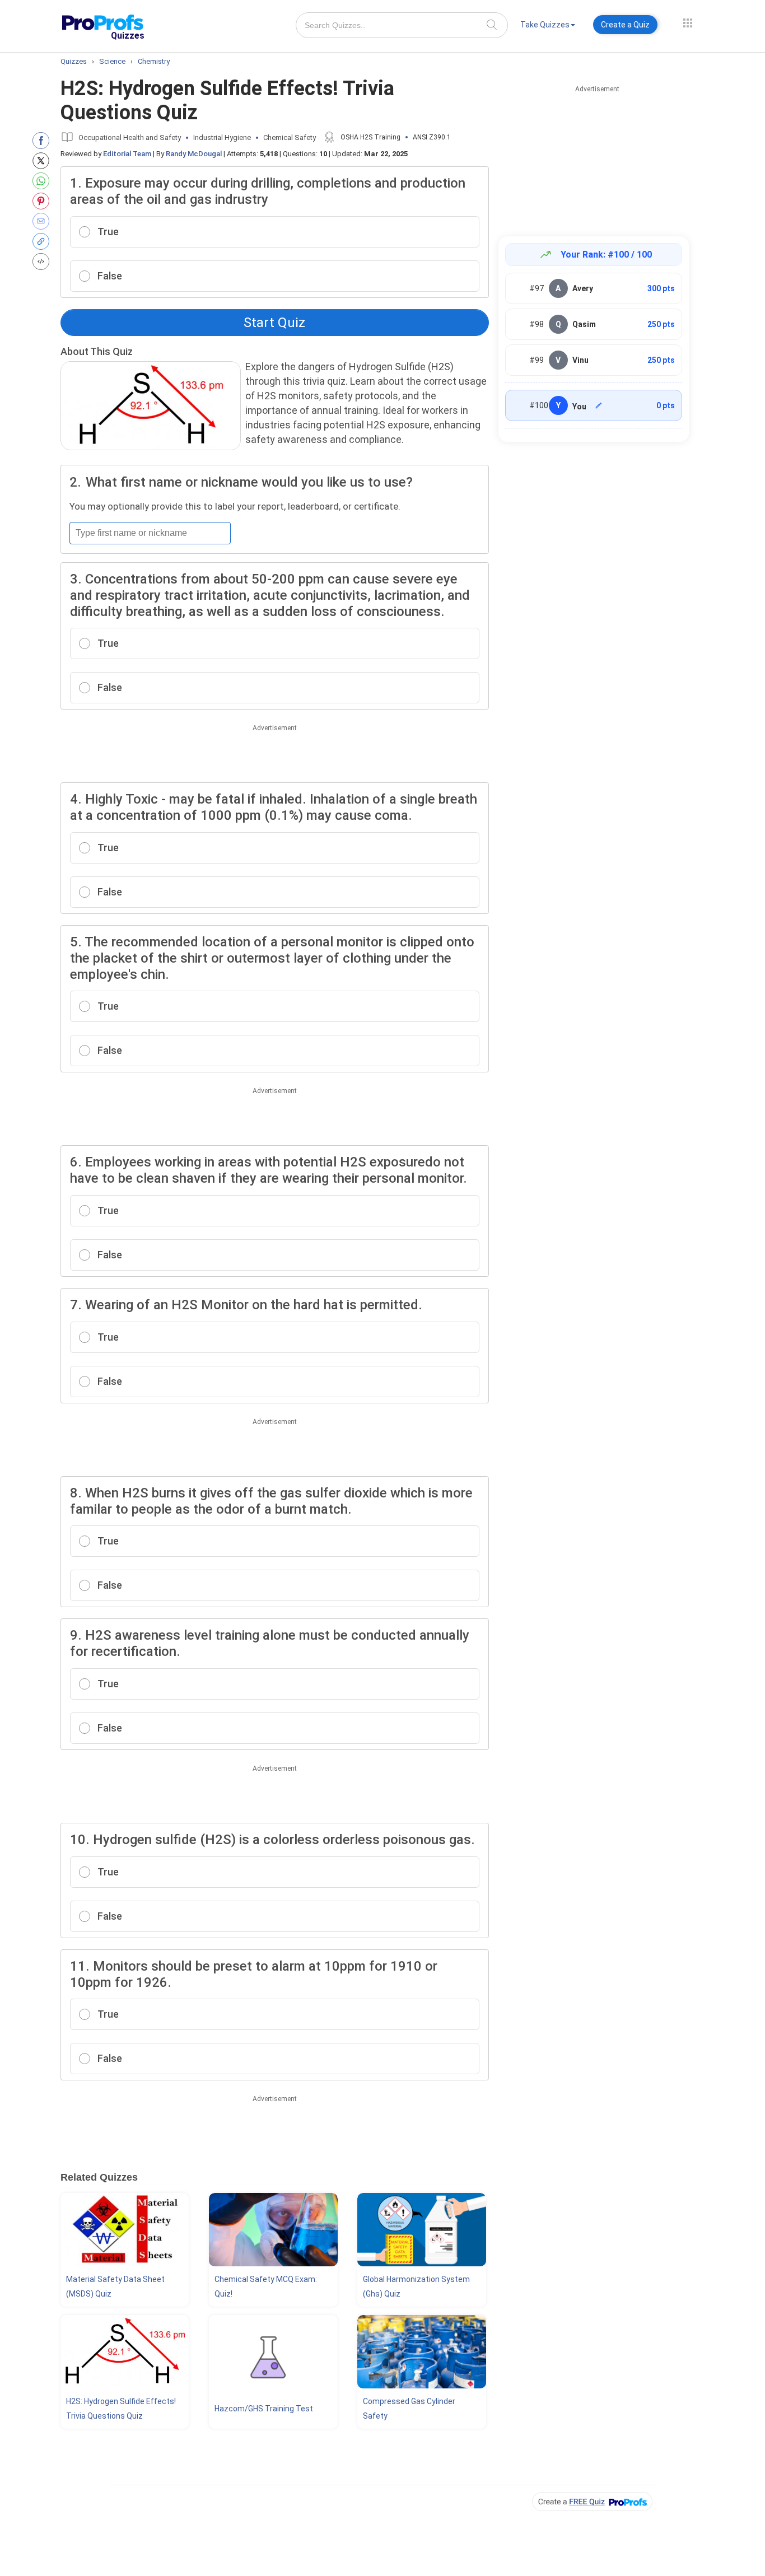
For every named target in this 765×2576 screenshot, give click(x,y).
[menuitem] (548, 27)
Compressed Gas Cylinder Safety (409, 2409)
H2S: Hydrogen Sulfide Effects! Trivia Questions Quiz (121, 2409)
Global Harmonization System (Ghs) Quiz (416, 2286)
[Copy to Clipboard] (43, 241)
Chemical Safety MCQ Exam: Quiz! (266, 2286)
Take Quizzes (545, 25)
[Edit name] (599, 405)
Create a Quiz (625, 25)
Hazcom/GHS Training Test (264, 2409)
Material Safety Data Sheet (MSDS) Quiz (115, 2286)
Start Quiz (274, 323)
